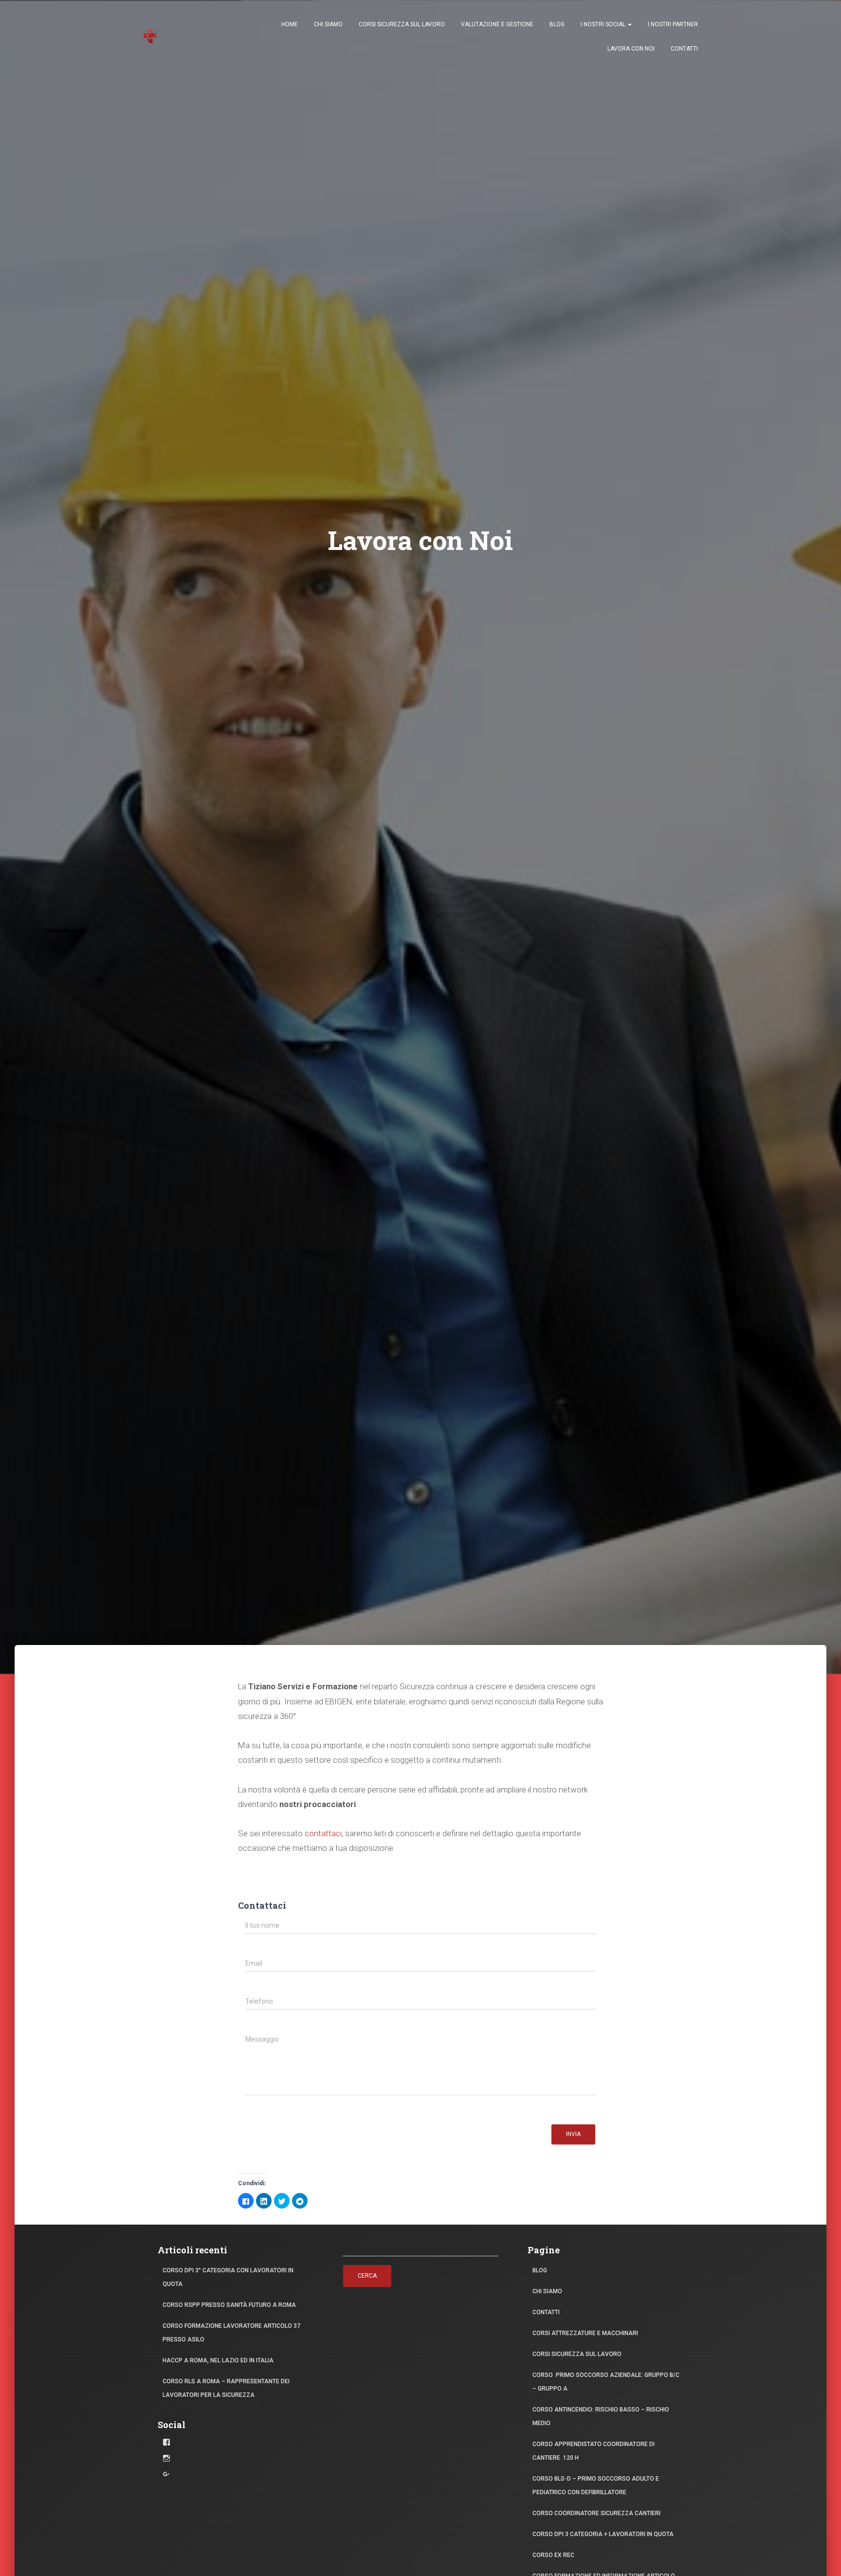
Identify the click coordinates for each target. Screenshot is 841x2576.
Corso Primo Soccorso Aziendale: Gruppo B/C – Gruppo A (606, 2382)
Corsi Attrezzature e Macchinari (585, 2333)
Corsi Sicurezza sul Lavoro (402, 24)
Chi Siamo (328, 24)
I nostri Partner (673, 24)
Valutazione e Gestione (497, 24)
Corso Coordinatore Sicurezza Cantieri (596, 2513)
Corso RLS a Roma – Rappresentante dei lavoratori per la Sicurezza (226, 2388)
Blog (557, 24)
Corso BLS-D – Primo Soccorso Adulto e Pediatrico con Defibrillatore (596, 2485)
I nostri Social (604, 24)
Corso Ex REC (553, 2555)
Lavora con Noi (631, 49)
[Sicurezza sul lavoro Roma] (150, 37)
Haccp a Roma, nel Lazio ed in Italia (218, 2360)
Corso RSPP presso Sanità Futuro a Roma (229, 2305)
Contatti (684, 49)
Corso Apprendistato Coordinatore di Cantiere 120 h (594, 2451)
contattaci (323, 1833)
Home (290, 24)
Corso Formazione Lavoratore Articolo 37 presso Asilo (231, 2333)
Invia (573, 2134)
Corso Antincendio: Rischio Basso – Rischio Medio (601, 2416)
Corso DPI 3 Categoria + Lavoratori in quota (603, 2534)
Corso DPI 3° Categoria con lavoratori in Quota (228, 2277)
